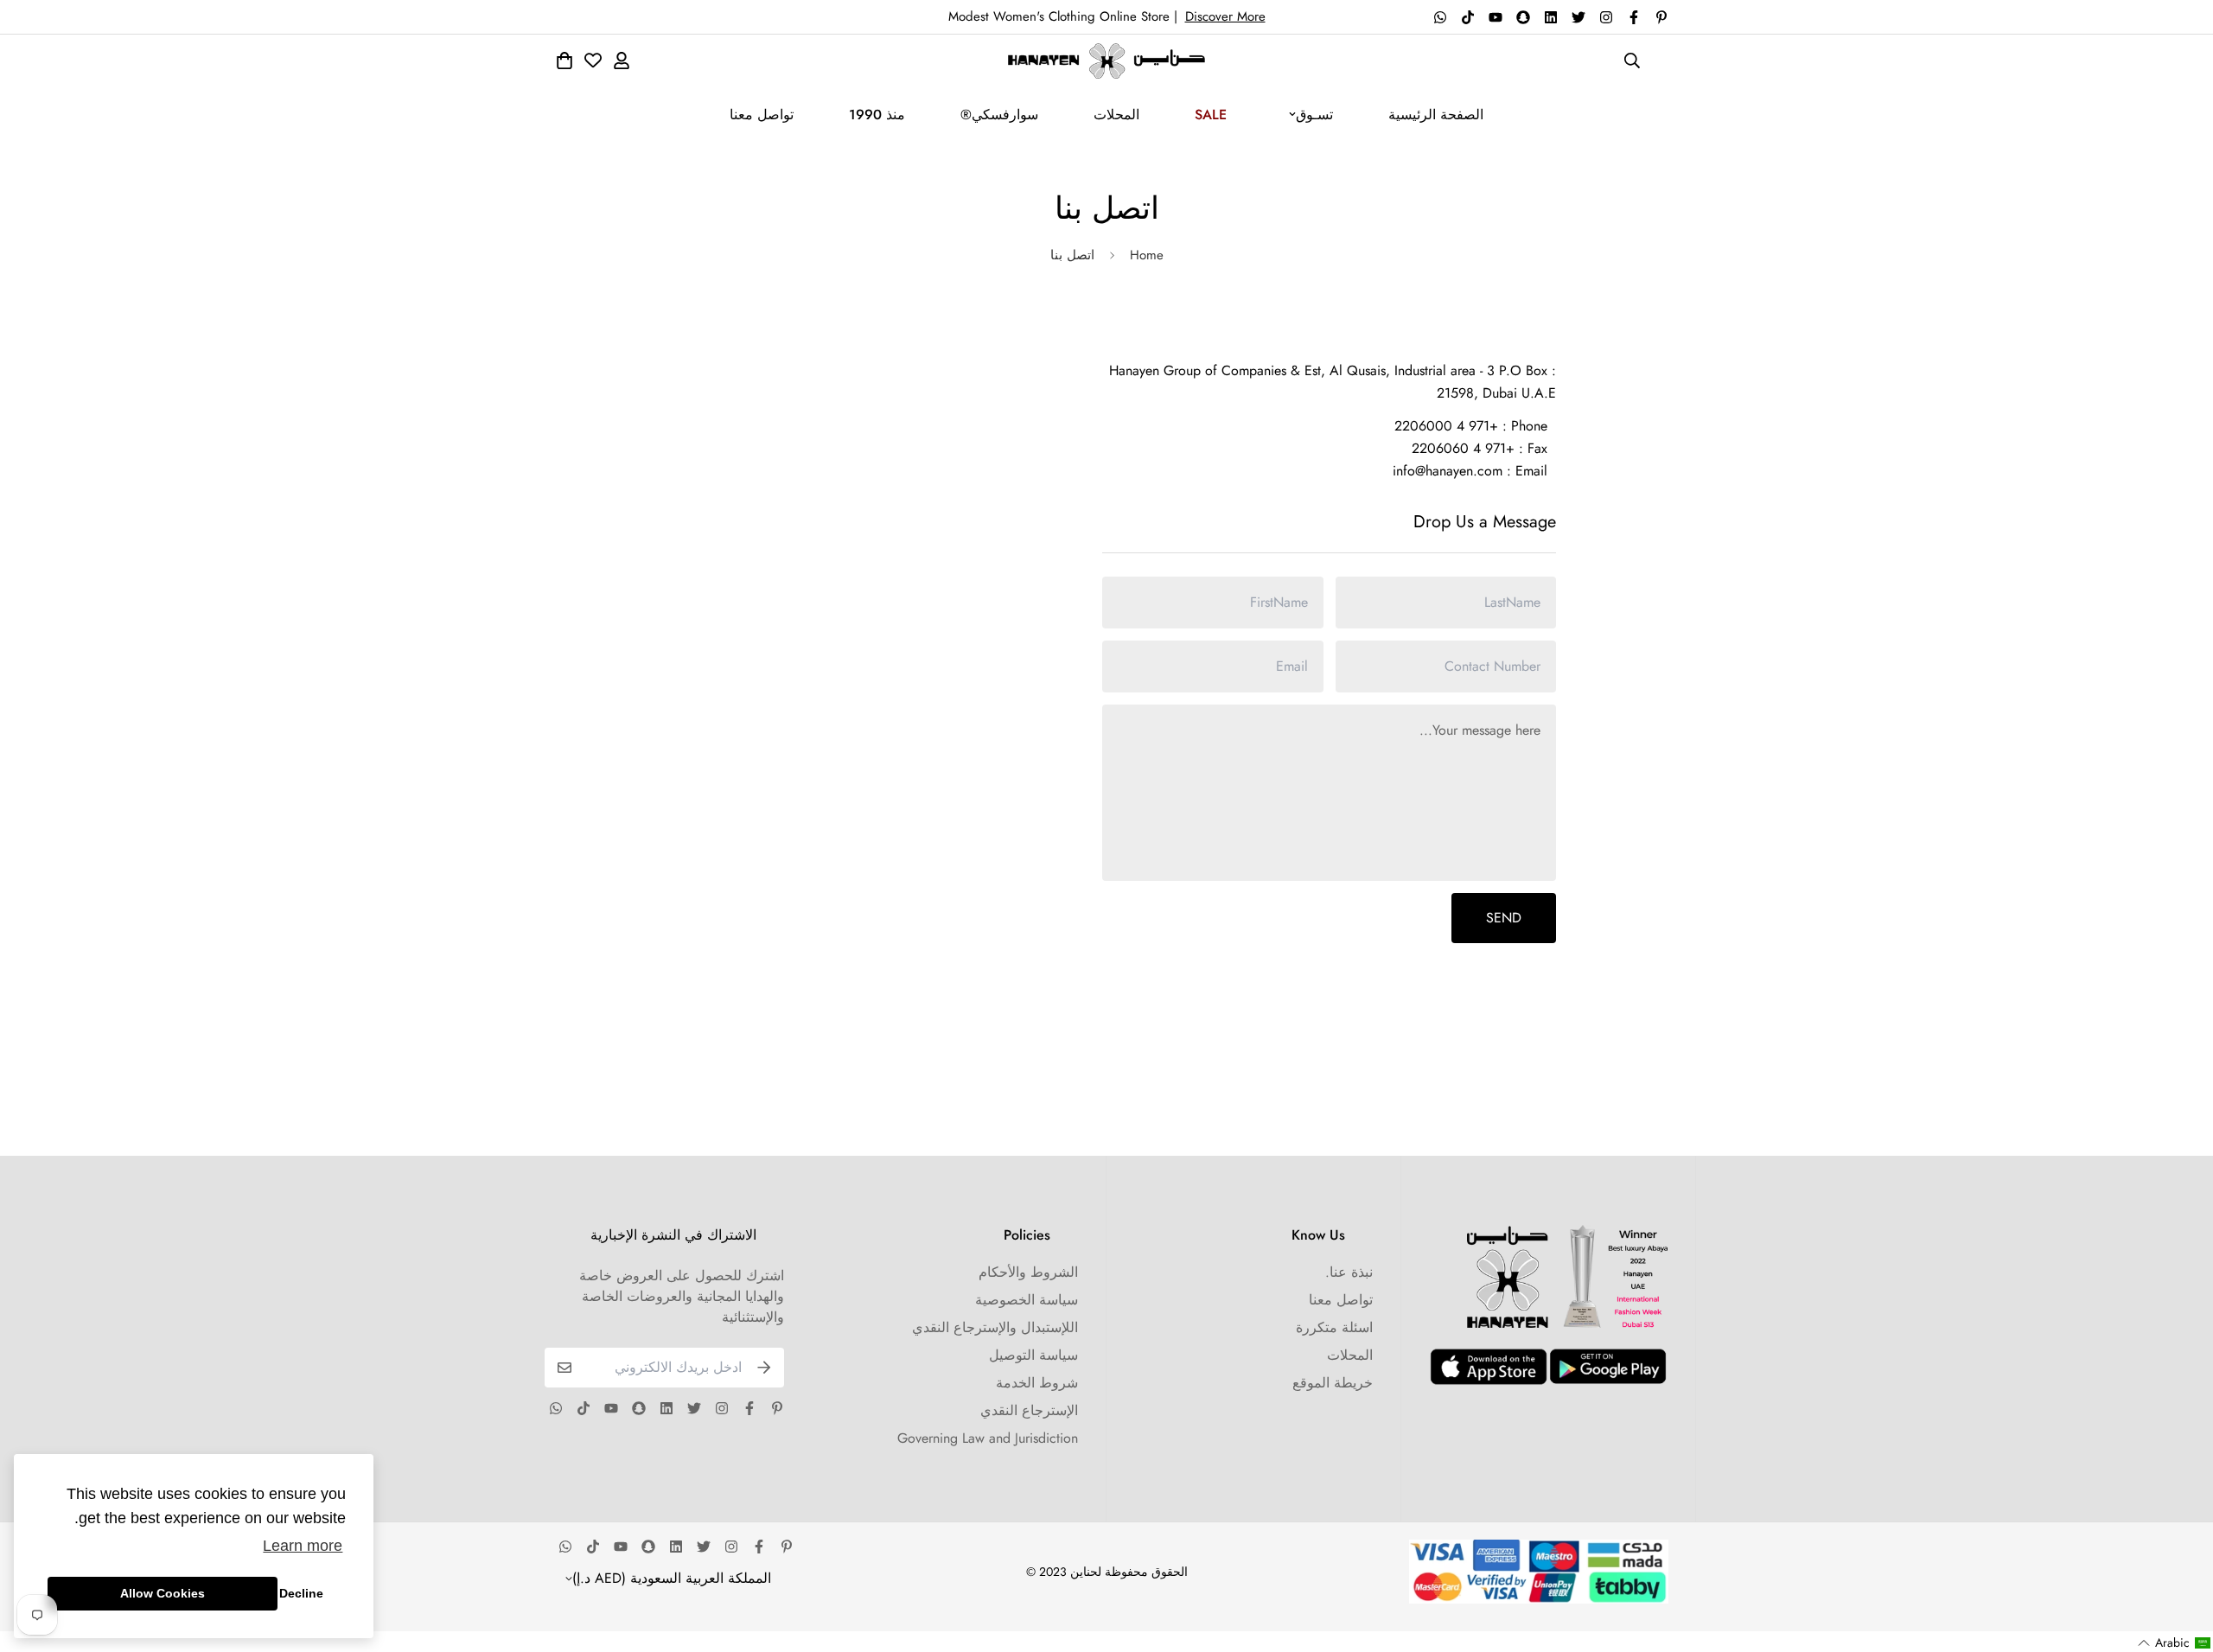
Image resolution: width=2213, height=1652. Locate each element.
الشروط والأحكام (1028, 1272)
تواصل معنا (762, 115)
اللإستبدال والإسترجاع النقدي (995, 1327)
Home (1147, 255)
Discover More (1225, 16)
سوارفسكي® (999, 115)
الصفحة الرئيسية (1436, 115)
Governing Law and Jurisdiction (988, 1438)
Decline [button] (301, 1593)
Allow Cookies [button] (163, 1593)
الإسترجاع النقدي (1029, 1410)
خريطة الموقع (1333, 1383)
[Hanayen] (1106, 61)
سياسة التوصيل (1033, 1355)
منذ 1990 (877, 115)
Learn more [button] (303, 1546)
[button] (2175, 1643)
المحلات (1116, 115)
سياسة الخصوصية (1027, 1300)
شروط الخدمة (1037, 1383)
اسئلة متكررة (1334, 1327)
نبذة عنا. (1349, 1272)
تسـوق (1314, 115)
